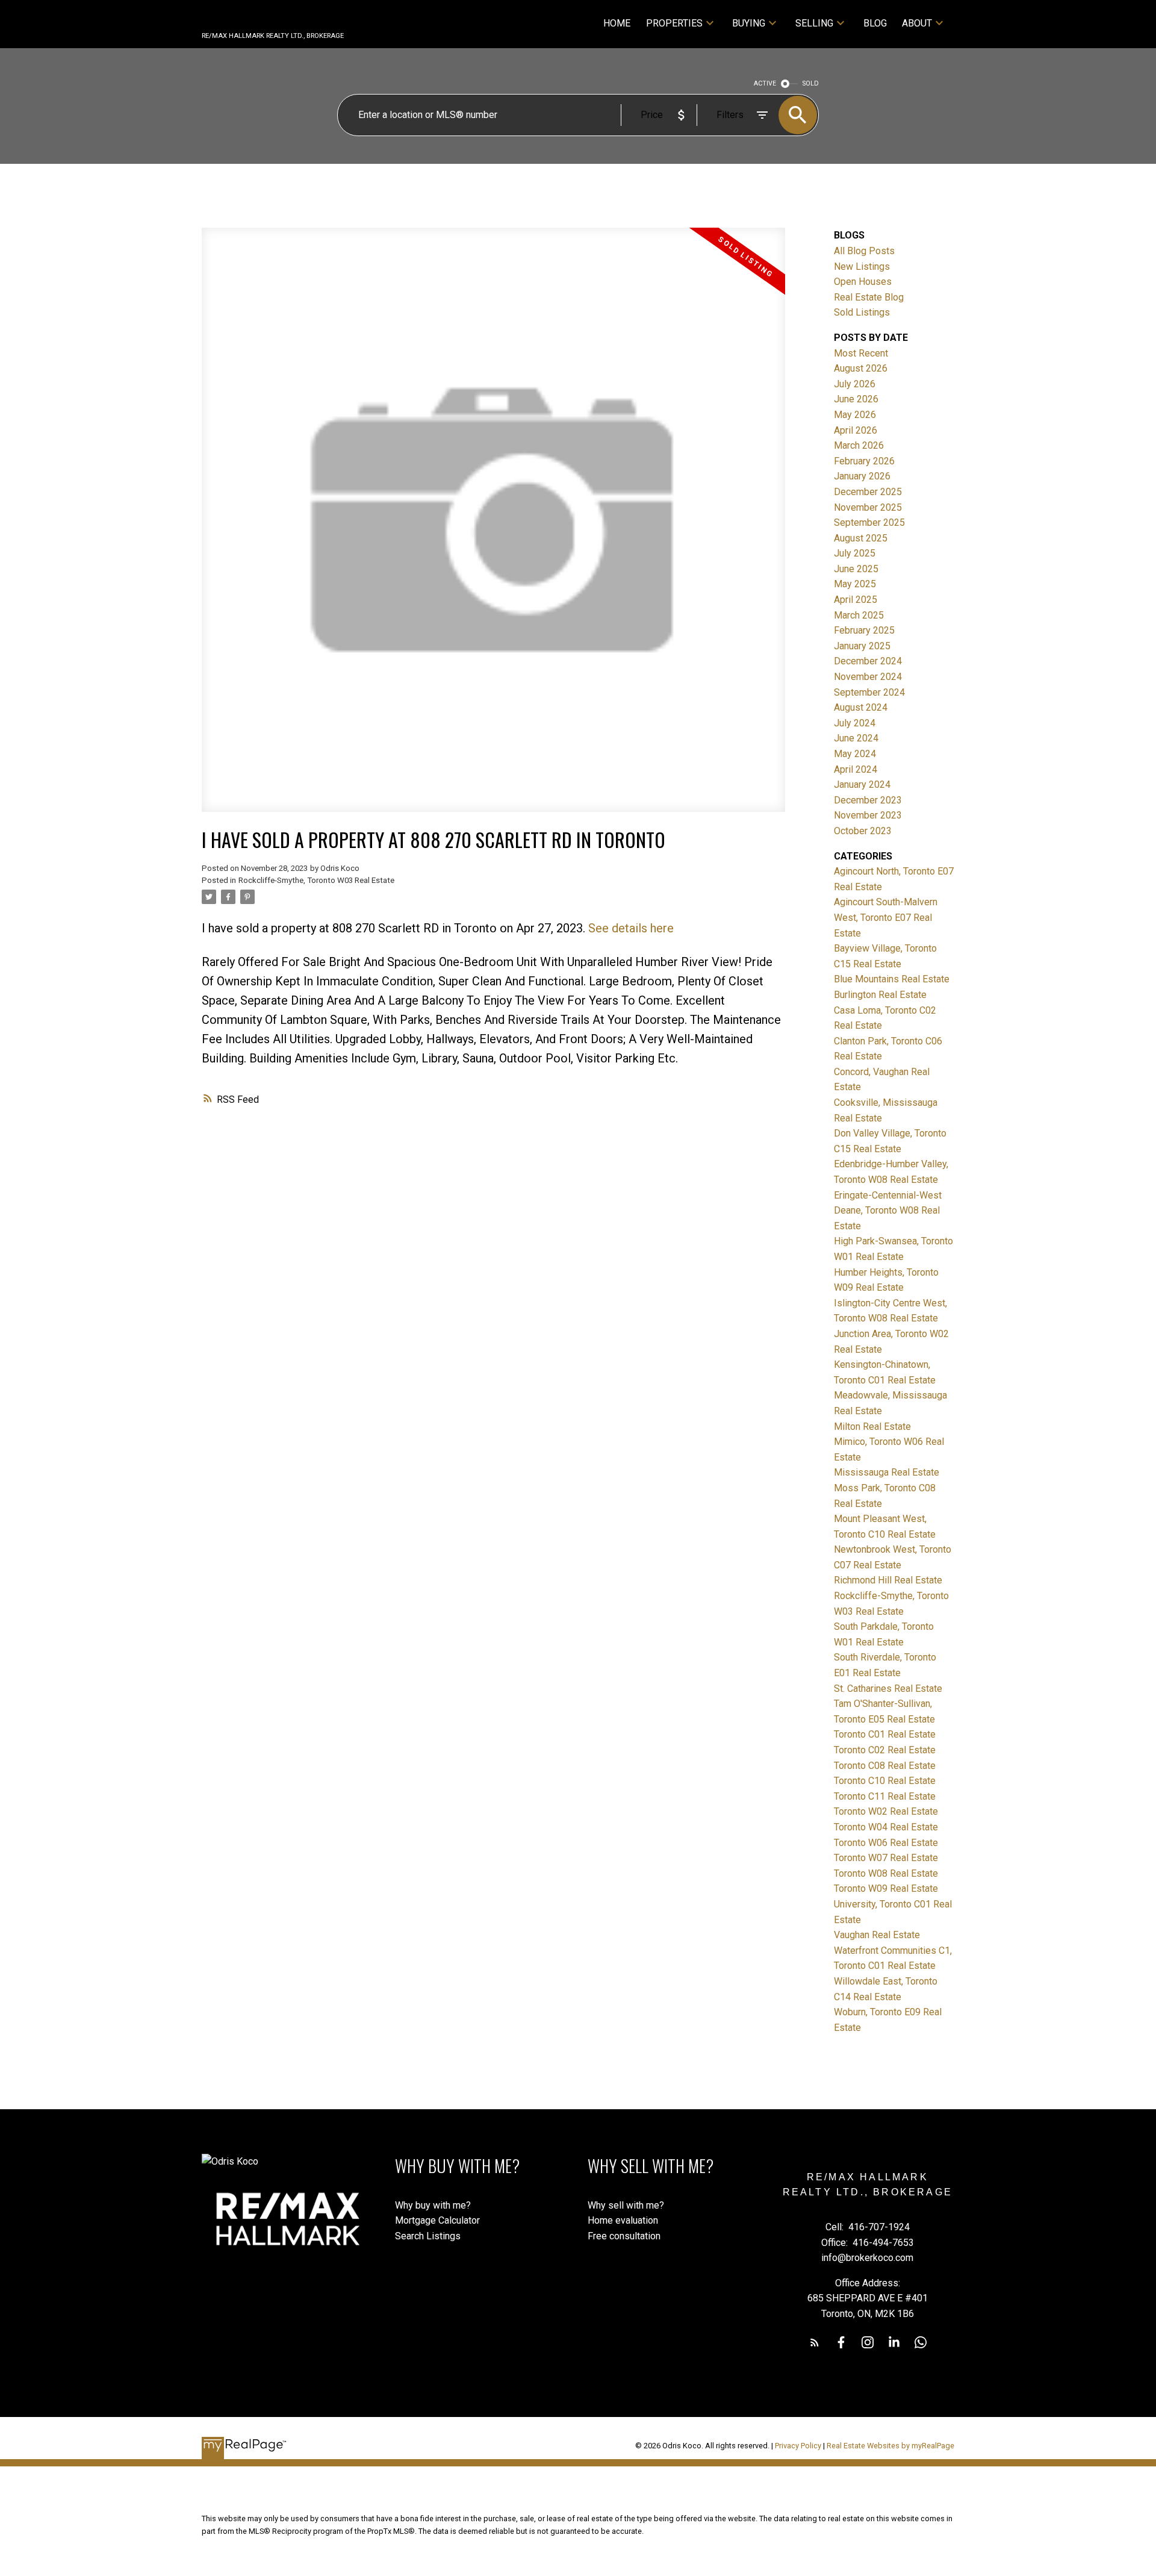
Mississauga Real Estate (887, 1472)
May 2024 (855, 754)
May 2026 (855, 415)
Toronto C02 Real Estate (885, 1750)
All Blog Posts (864, 251)
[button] (815, 2342)
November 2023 (868, 815)
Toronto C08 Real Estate (885, 1766)
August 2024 (861, 707)
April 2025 (856, 600)
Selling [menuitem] (814, 23)
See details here (631, 928)
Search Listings (428, 2236)
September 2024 (869, 692)
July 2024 (855, 723)
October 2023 (863, 831)
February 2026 (864, 461)
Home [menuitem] (617, 23)
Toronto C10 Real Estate (885, 1781)
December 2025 (868, 492)
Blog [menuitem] (875, 23)
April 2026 (856, 430)
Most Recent (861, 353)
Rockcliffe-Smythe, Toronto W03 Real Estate (316, 880)
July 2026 (855, 384)
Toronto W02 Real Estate (886, 1811)
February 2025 (864, 630)
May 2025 (855, 584)
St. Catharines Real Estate (888, 1689)
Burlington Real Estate (880, 995)
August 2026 (861, 368)
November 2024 (868, 677)
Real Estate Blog (869, 297)
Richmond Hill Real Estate (888, 1580)
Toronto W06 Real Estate (886, 1843)
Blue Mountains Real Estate (892, 979)
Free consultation (624, 2236)
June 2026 (856, 399)
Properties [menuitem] (674, 23)
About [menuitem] (917, 23)
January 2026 (862, 476)
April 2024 (856, 769)
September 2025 (869, 522)
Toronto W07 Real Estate (886, 1858)
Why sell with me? (626, 2205)
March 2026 (859, 445)
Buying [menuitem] (749, 23)
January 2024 (862, 784)
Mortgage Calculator (437, 2220)
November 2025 (868, 507)
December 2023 (868, 800)
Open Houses (863, 282)
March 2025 (859, 615)
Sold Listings (862, 312)
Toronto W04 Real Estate (886, 1827)
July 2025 (855, 553)
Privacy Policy (798, 2446)
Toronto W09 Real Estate (886, 1888)
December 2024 (868, 661)
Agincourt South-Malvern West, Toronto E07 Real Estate (886, 917)
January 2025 (862, 646)
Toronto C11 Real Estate (885, 1796)
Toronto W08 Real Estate (886, 1873)
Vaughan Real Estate (877, 1935)
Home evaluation (623, 2220)
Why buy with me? (433, 2205)
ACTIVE (765, 83)
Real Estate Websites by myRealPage (890, 2446)
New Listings (862, 267)
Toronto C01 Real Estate (885, 1734)
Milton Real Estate (872, 1427)
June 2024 (856, 738)
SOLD (811, 83)
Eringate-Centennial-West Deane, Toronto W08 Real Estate (888, 1211)
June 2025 (856, 569)
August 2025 (861, 538)
